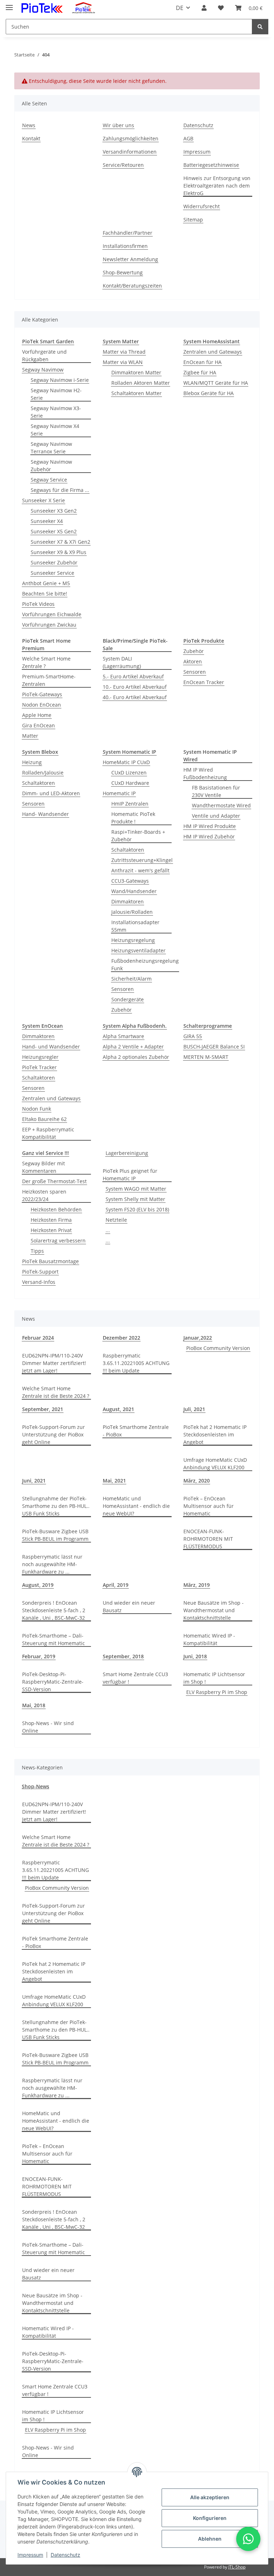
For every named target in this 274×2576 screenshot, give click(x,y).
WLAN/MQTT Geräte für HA (216, 383)
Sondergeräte (128, 999)
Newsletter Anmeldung (130, 259)
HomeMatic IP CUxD (126, 762)
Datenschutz (65, 2555)
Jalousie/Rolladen (132, 912)
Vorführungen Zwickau (49, 625)
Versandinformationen (130, 152)
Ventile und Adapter (216, 816)
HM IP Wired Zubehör (209, 836)
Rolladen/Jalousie (43, 773)
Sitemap (193, 220)
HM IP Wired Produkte (210, 826)
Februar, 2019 (39, 1656)
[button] (204, 8)
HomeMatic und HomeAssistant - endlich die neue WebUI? (136, 1506)
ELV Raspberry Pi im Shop (217, 1692)
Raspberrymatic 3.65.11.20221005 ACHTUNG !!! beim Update (136, 1363)
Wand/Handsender (134, 891)
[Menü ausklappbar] (9, 4)
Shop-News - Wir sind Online (48, 1727)
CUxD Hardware (130, 783)
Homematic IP (119, 793)
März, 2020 (197, 1481)
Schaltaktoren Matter (136, 393)
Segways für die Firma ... (60, 490)
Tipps (37, 1251)
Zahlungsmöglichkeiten (131, 138)
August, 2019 (38, 1585)
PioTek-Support (40, 1272)
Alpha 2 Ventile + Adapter (133, 1047)
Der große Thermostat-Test (54, 1181)
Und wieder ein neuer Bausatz (129, 1606)
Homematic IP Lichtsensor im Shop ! (214, 1678)
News (29, 125)
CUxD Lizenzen (129, 773)
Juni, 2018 (195, 1656)
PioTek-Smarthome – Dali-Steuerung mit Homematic (54, 1639)
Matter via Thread (124, 352)
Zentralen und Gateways (213, 352)
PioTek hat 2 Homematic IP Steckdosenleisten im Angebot (215, 1434)
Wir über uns (118, 125)
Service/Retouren (123, 165)
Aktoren (193, 661)
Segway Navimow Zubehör (51, 465)
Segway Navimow (43, 370)
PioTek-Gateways (42, 694)
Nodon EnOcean (42, 705)
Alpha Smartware (123, 1036)
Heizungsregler (40, 1057)
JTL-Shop (237, 2567)
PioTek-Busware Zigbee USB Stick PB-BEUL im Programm (55, 1535)
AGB (188, 138)
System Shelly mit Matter (135, 1199)
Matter (30, 736)
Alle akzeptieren (210, 2497)
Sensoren (195, 672)
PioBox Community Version (218, 1348)
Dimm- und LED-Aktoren (51, 793)
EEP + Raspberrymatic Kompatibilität (48, 1133)
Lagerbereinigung (127, 1153)
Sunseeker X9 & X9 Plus (59, 552)
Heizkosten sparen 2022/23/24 (44, 1195)
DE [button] (180, 8)
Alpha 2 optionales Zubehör (136, 1057)
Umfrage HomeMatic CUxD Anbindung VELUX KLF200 (215, 1464)
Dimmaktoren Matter (136, 372)
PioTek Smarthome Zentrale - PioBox (136, 1431)
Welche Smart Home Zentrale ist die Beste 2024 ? (56, 1392)
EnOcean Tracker (204, 682)
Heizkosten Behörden (56, 1209)
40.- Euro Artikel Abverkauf (135, 697)
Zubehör (194, 651)
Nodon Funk (37, 1109)
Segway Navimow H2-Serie (56, 394)
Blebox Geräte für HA (209, 393)
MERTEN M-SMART (206, 1057)
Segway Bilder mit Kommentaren (44, 1167)
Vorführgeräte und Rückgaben (44, 355)
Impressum (30, 2555)
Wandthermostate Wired (221, 805)
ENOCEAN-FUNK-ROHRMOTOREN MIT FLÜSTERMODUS (208, 1539)
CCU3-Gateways (130, 881)
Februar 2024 (38, 1338)
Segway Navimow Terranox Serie (51, 448)
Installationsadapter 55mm (135, 926)
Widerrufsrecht (202, 206)
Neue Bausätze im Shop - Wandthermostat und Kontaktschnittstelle (214, 1610)
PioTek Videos (38, 604)
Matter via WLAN (123, 362)
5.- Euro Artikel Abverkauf (133, 676)
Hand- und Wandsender (51, 1047)
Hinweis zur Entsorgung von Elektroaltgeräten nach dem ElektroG (217, 186)
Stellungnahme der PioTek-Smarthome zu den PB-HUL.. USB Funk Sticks (56, 1506)
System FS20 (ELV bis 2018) (137, 1209)
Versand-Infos (39, 1282)
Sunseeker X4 (47, 521)
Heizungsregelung (133, 940)
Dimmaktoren (128, 901)
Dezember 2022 (121, 1338)
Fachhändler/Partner (128, 233)
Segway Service (49, 480)
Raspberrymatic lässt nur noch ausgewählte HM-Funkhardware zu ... (52, 1564)
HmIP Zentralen (130, 804)
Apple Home (37, 715)
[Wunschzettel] (221, 8)
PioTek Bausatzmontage (50, 1261)
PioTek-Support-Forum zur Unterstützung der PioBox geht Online (54, 1434)
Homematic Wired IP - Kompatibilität (209, 1639)
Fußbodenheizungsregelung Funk (145, 965)
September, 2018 (123, 1656)
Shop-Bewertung (123, 272)
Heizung (32, 762)
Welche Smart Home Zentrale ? (46, 662)
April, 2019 (116, 1585)
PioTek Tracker (39, 1067)
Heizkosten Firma (51, 1220)
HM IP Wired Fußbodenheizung (205, 773)
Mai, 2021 (114, 1481)
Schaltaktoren (39, 783)
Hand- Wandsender (45, 814)
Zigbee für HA (200, 372)
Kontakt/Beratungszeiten (132, 286)
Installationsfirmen (125, 246)
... (108, 1230)
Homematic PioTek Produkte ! (133, 818)
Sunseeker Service (52, 573)
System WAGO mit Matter (136, 1189)
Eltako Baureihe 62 (44, 1119)
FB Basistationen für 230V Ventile (216, 791)
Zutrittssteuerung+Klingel (142, 860)
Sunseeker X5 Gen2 (54, 531)
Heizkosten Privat (51, 1230)
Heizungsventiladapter (138, 950)
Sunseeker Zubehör (54, 562)
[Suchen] (260, 27)
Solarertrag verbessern (58, 1240)
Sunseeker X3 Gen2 (54, 511)
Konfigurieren (210, 2518)
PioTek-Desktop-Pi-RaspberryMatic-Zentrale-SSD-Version (53, 1682)
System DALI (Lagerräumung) (122, 662)
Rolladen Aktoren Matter (141, 383)
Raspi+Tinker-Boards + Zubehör (138, 836)
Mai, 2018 (34, 1705)
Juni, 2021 (34, 1481)
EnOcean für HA (202, 362)
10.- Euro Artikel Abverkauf (135, 687)
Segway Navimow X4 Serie (55, 430)
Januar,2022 (198, 1338)
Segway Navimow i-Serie (60, 380)
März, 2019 (197, 1585)
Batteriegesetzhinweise (211, 165)
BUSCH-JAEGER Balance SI (214, 1047)
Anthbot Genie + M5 (46, 583)
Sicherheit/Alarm (131, 979)
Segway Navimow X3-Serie (56, 412)
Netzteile (116, 1220)
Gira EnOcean (39, 725)
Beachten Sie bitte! (45, 594)
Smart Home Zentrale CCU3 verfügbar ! (135, 1678)
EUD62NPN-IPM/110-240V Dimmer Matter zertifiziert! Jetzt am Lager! (54, 1363)
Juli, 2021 (194, 1409)
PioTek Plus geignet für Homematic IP (130, 1175)
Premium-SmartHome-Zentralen (49, 680)
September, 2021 (43, 1409)
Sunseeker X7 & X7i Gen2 (60, 542)
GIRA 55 (193, 1036)
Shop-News (35, 1786)
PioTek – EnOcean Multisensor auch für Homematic (209, 1506)
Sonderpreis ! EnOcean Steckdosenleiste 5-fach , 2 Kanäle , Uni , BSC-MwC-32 (54, 1610)
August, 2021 (118, 1409)
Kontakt (31, 138)
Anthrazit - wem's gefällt (140, 870)
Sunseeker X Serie (44, 500)
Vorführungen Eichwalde (52, 614)
